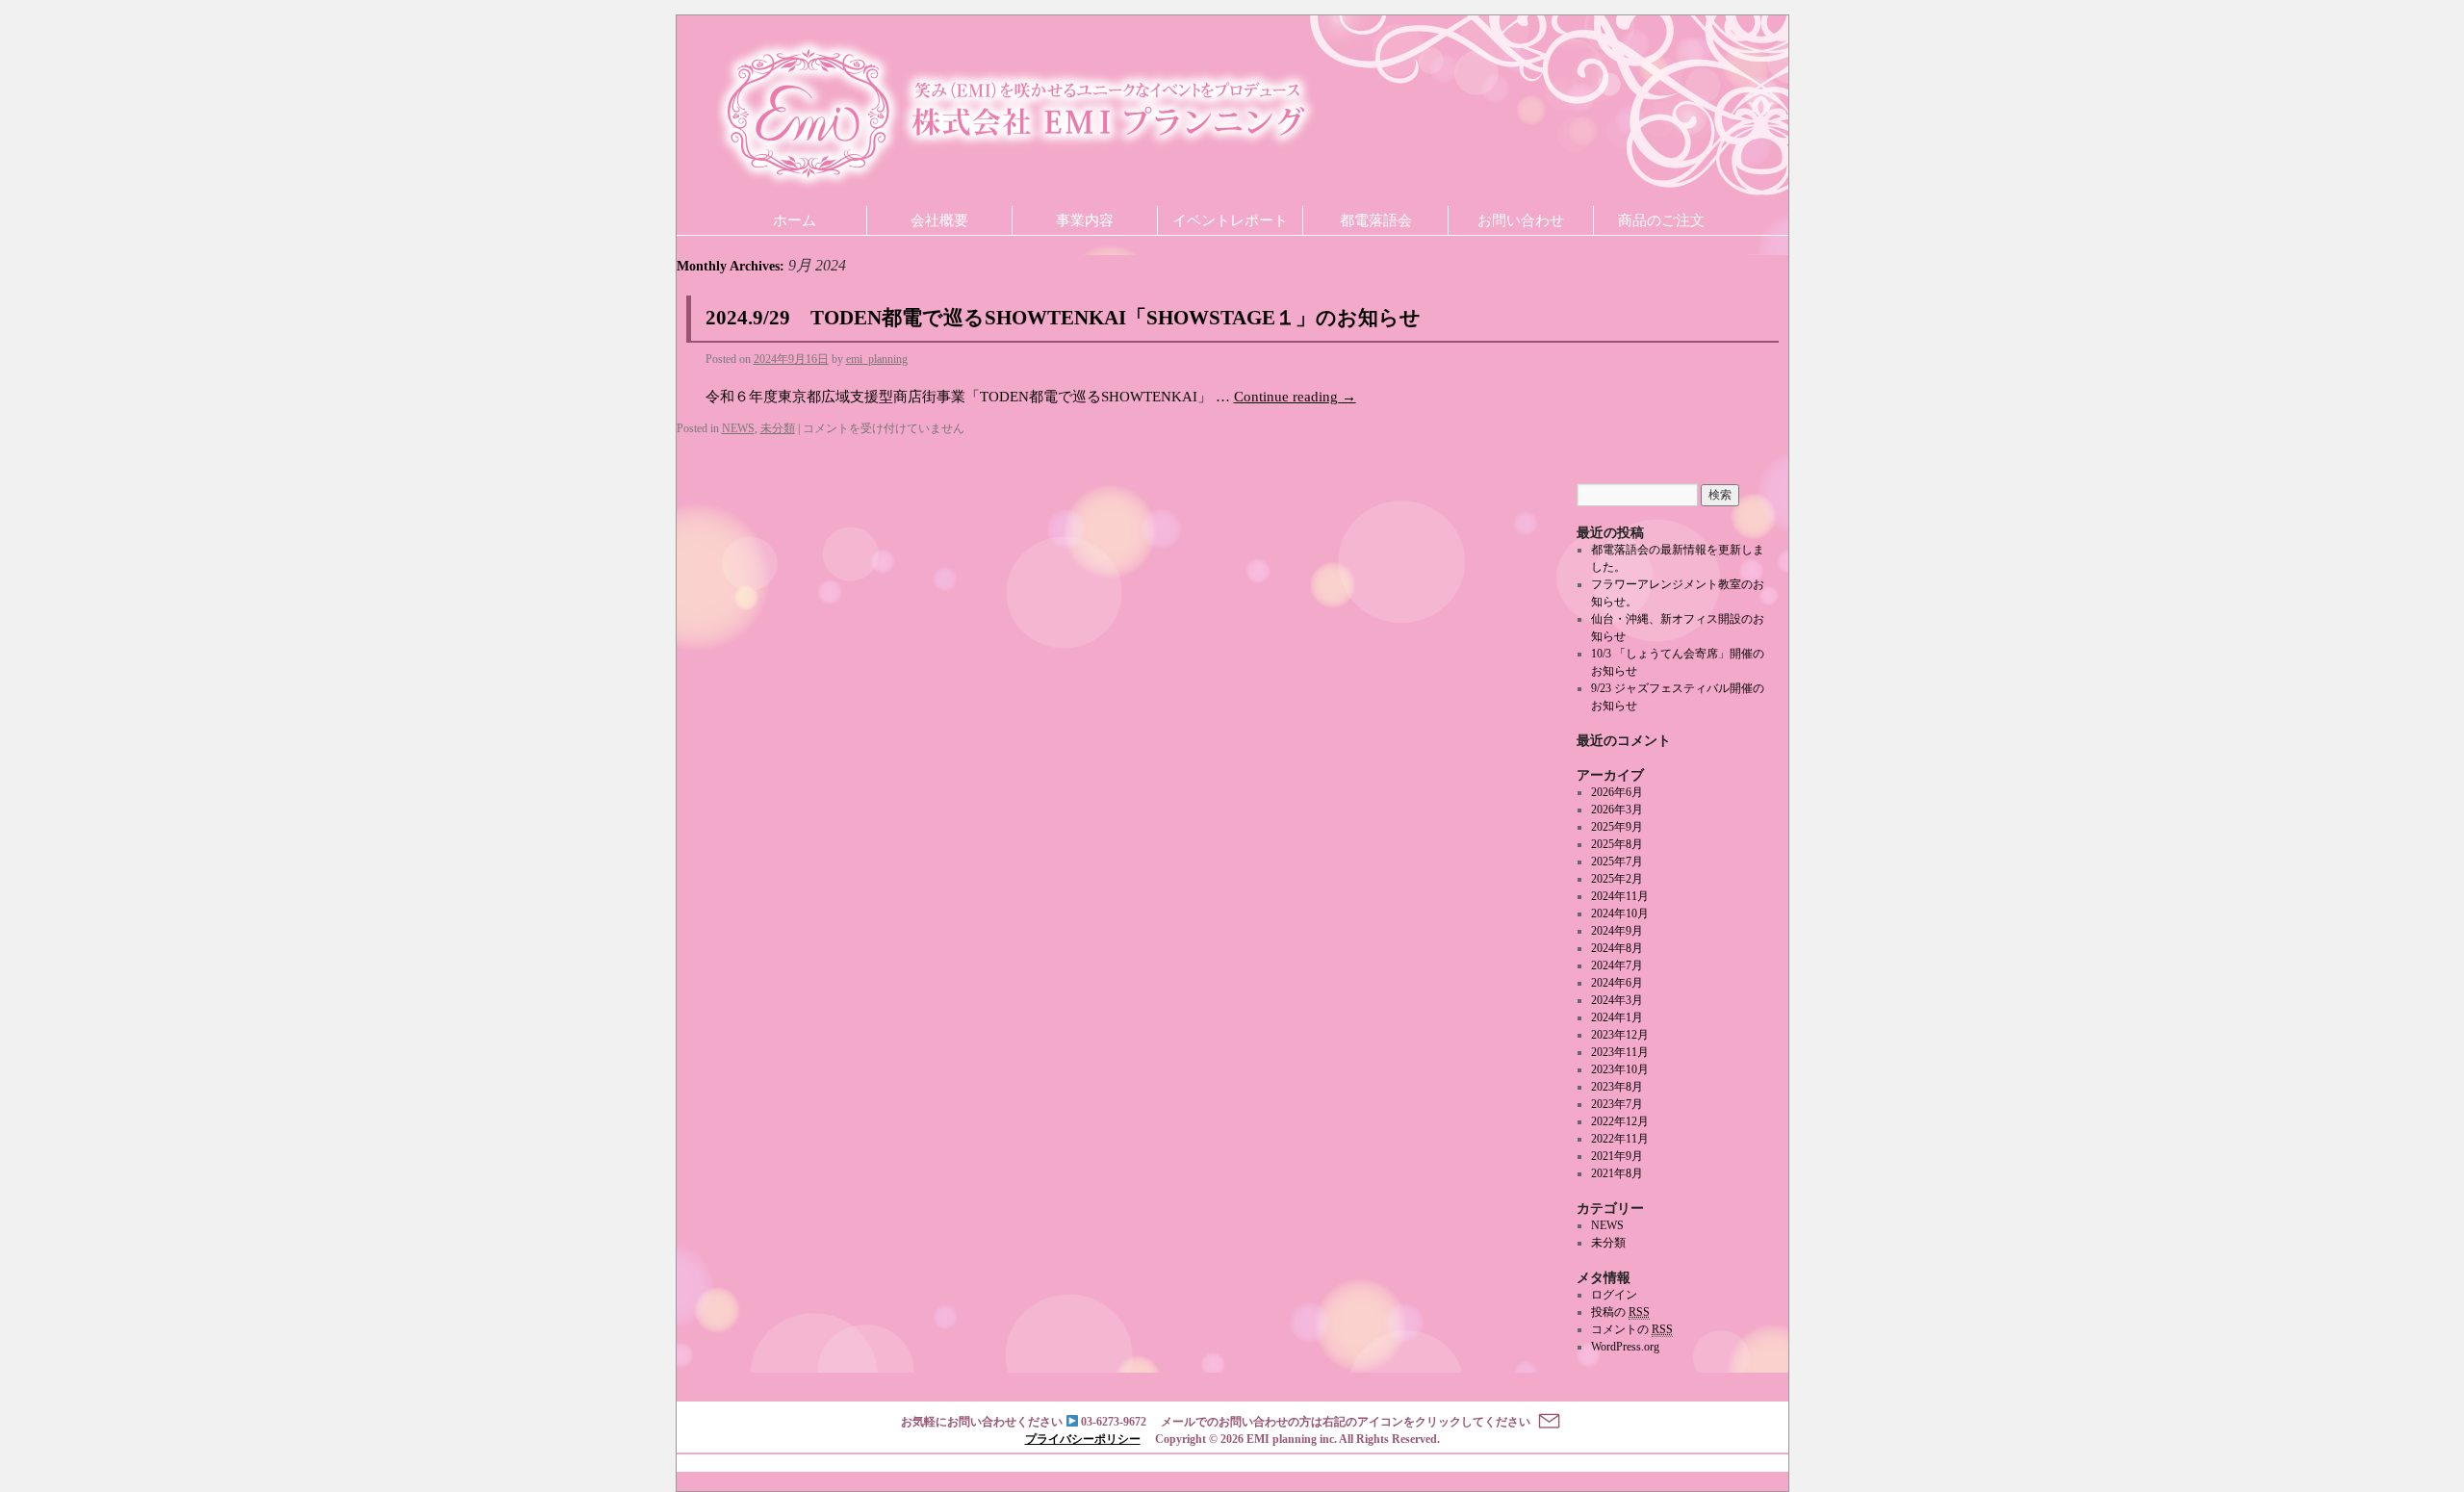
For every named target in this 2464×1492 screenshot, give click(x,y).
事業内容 (1085, 220)
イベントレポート (1230, 220)
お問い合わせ (1521, 220)
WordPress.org (1625, 1347)
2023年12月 (1620, 1035)
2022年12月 (1620, 1121)
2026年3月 (1617, 810)
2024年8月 (1617, 948)
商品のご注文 (1661, 220)
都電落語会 (1376, 220)
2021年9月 (1617, 1156)
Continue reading (1295, 397)
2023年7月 (1617, 1104)
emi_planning (877, 359)
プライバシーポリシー (1083, 1439)
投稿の (1620, 1312)
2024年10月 (1620, 913)
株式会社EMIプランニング (1016, 114)
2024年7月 (1617, 965)
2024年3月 (1617, 1000)
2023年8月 (1617, 1087)
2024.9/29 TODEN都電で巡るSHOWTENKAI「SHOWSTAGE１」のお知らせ (1063, 318)
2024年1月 (1617, 1017)
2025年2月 (1617, 879)
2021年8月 (1617, 1173)
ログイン (1614, 1295)
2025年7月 (1617, 862)
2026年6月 (1617, 792)
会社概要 (939, 220)
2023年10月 (1620, 1069)
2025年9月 (1617, 827)
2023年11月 (1620, 1052)
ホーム (795, 220)
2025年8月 (1617, 844)
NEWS (738, 428)
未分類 (778, 428)
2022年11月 (1620, 1139)
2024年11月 (1620, 896)
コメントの (1632, 1329)
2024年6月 (1617, 983)
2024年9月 (1617, 931)
